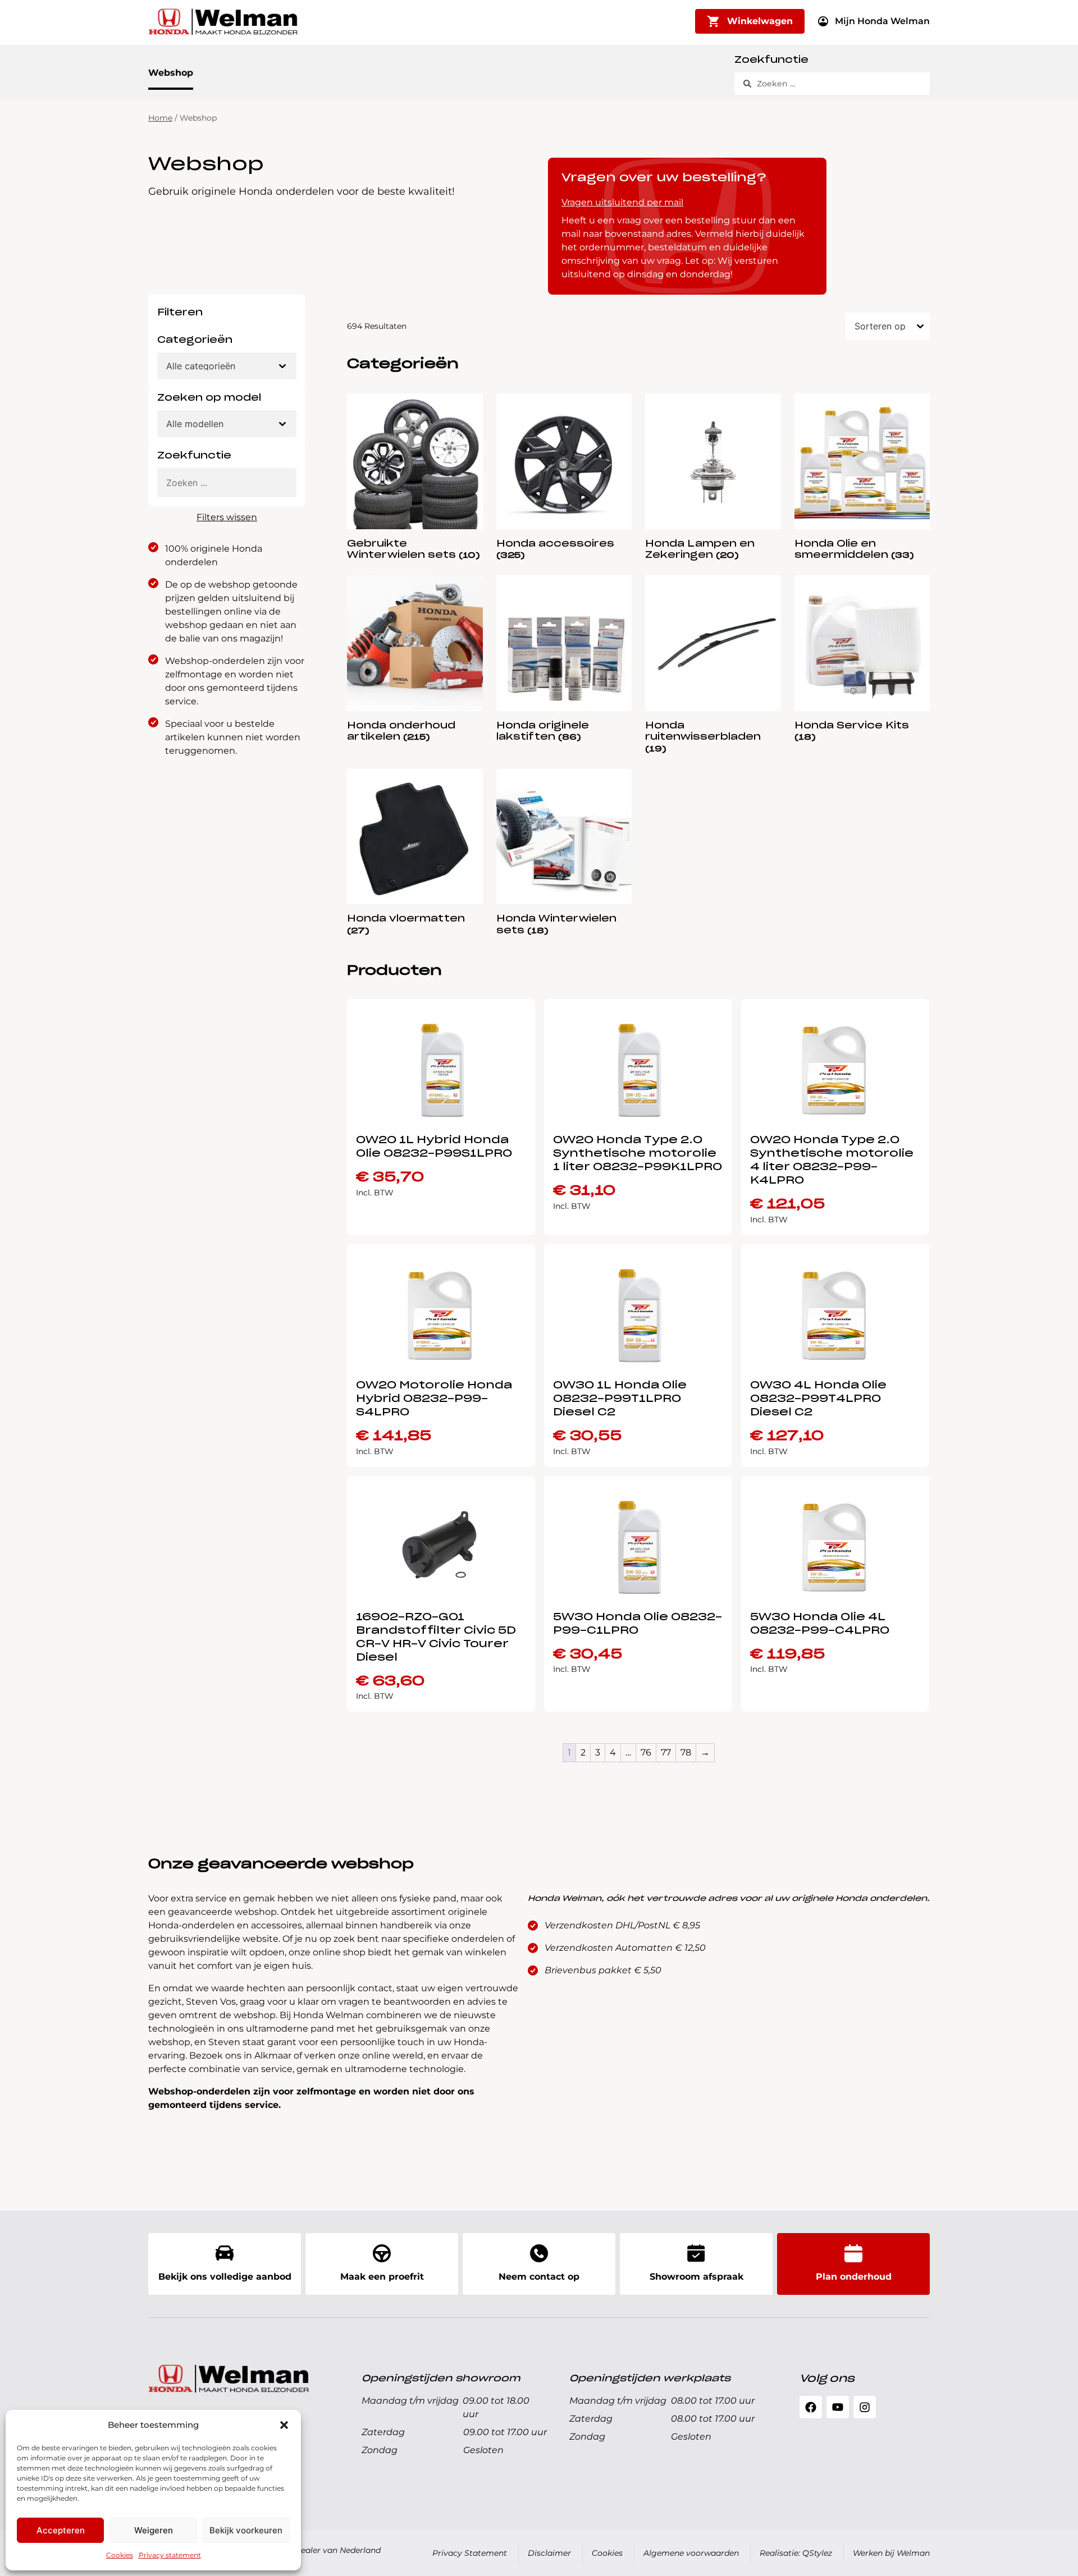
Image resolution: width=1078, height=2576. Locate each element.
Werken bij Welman (891, 2553)
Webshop (171, 73)
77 (666, 1752)
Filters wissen (227, 517)
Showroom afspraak (696, 2277)
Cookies (120, 2555)
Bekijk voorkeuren (246, 2530)
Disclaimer (549, 2553)
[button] (284, 2425)
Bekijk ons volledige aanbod (225, 2277)
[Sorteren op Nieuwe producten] (888, 326)
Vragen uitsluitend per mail (622, 202)
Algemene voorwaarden (691, 2553)
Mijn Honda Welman (882, 21)
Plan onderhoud (854, 2277)
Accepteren (61, 2530)
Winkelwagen (760, 21)
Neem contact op (539, 2277)
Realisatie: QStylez (796, 2553)
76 (646, 1752)
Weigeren (154, 2530)
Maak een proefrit (382, 2277)
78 (686, 1752)
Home (160, 118)
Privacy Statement (470, 2553)
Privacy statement (170, 2555)
